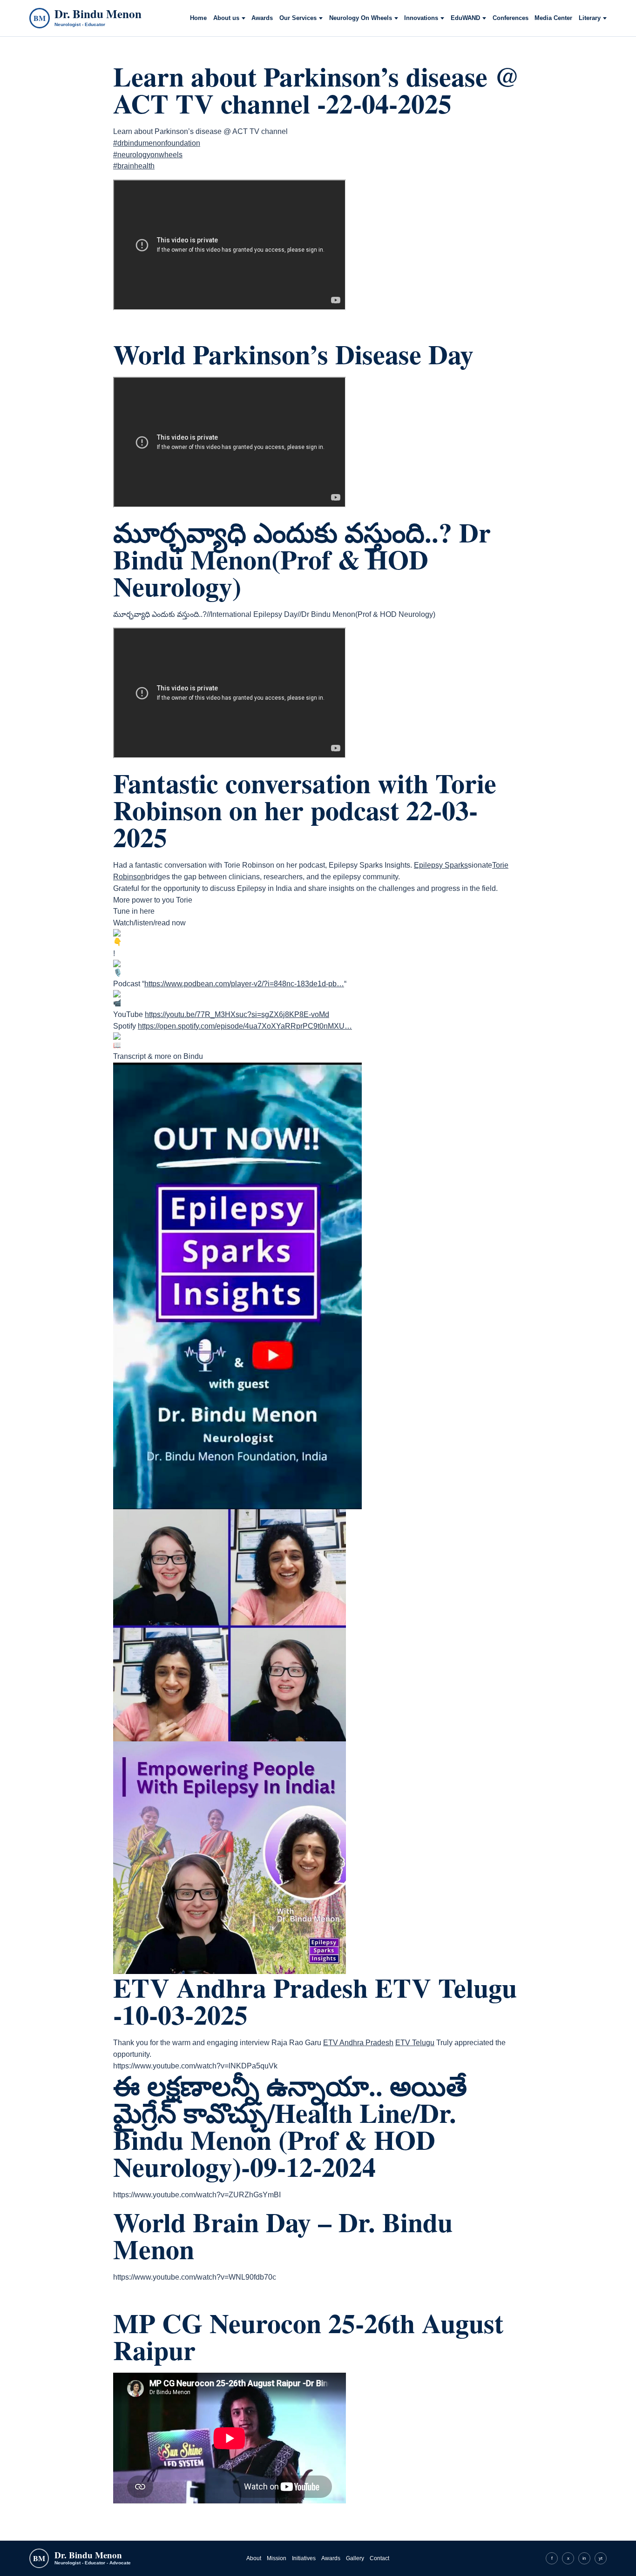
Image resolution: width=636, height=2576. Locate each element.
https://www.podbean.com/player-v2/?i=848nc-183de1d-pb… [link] (244, 984)
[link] (441, 865)
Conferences (511, 18)
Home (198, 18)
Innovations (421, 18)
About (254, 2558)
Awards (262, 18)
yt (601, 2558)
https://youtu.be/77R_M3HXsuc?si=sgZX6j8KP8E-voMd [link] (237, 1014)
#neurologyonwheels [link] (148, 155)
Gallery (355, 2558)
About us (226, 18)
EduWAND (465, 18)
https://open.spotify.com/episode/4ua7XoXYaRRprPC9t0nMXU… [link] (245, 1026)
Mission (277, 2558)
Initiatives (304, 2558)
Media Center (553, 18)
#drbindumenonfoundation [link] (157, 143)
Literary (590, 18)
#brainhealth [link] (134, 166)
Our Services (298, 18)
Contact (379, 2558)
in (584, 2558)
